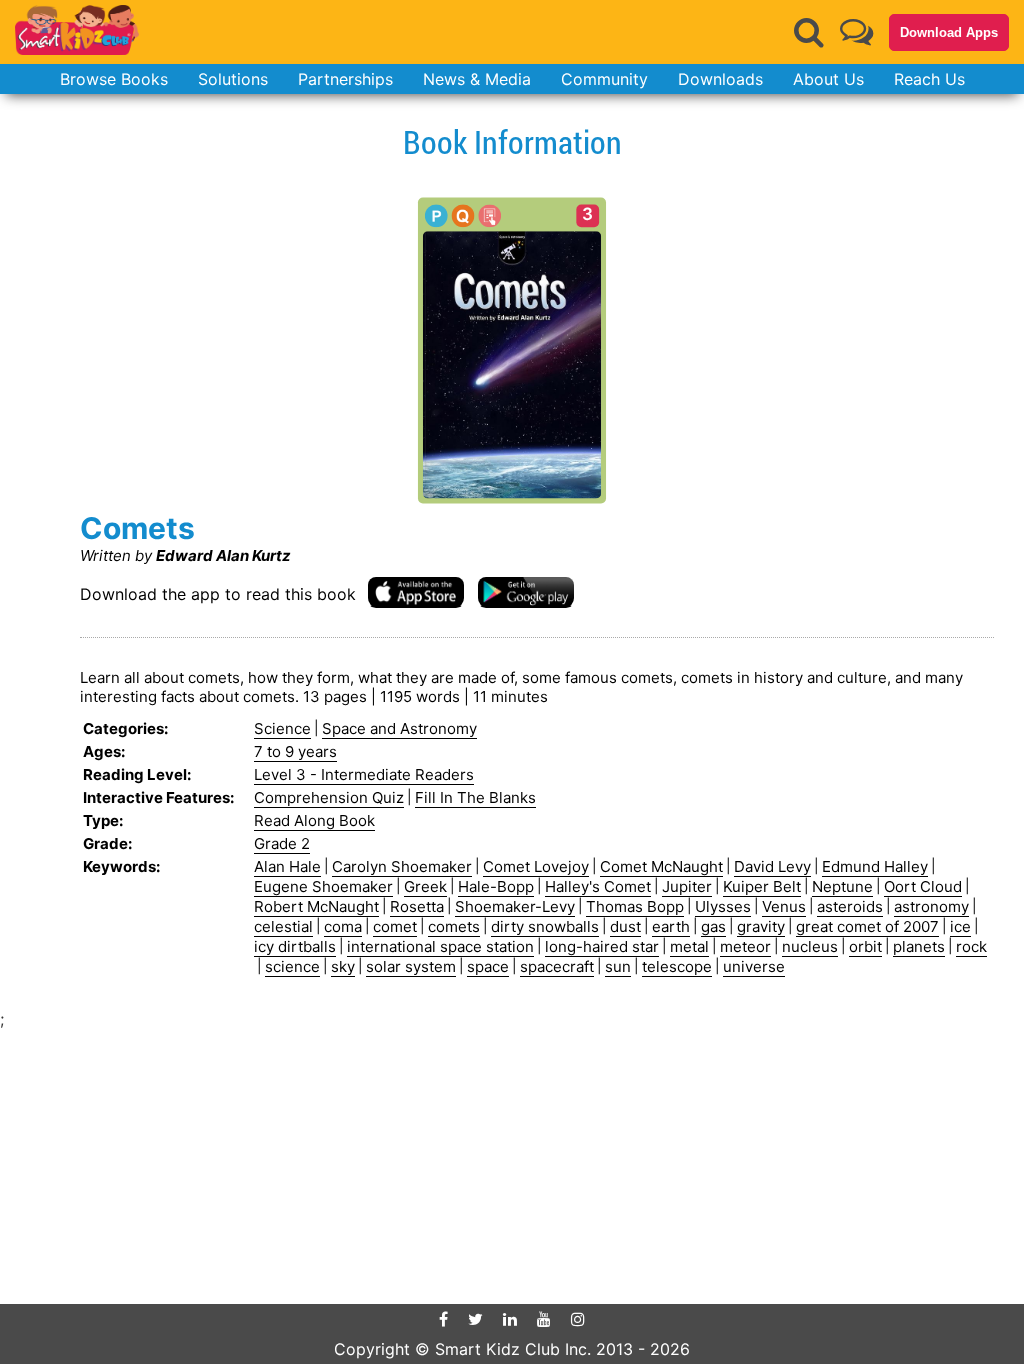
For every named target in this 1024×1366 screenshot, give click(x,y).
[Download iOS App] (416, 591)
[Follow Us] (856, 31)
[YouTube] (544, 1319)
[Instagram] (578, 1319)
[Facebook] (443, 1319)
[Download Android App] (526, 591)
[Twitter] (475, 1319)
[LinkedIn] (510, 1319)
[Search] (809, 32)
